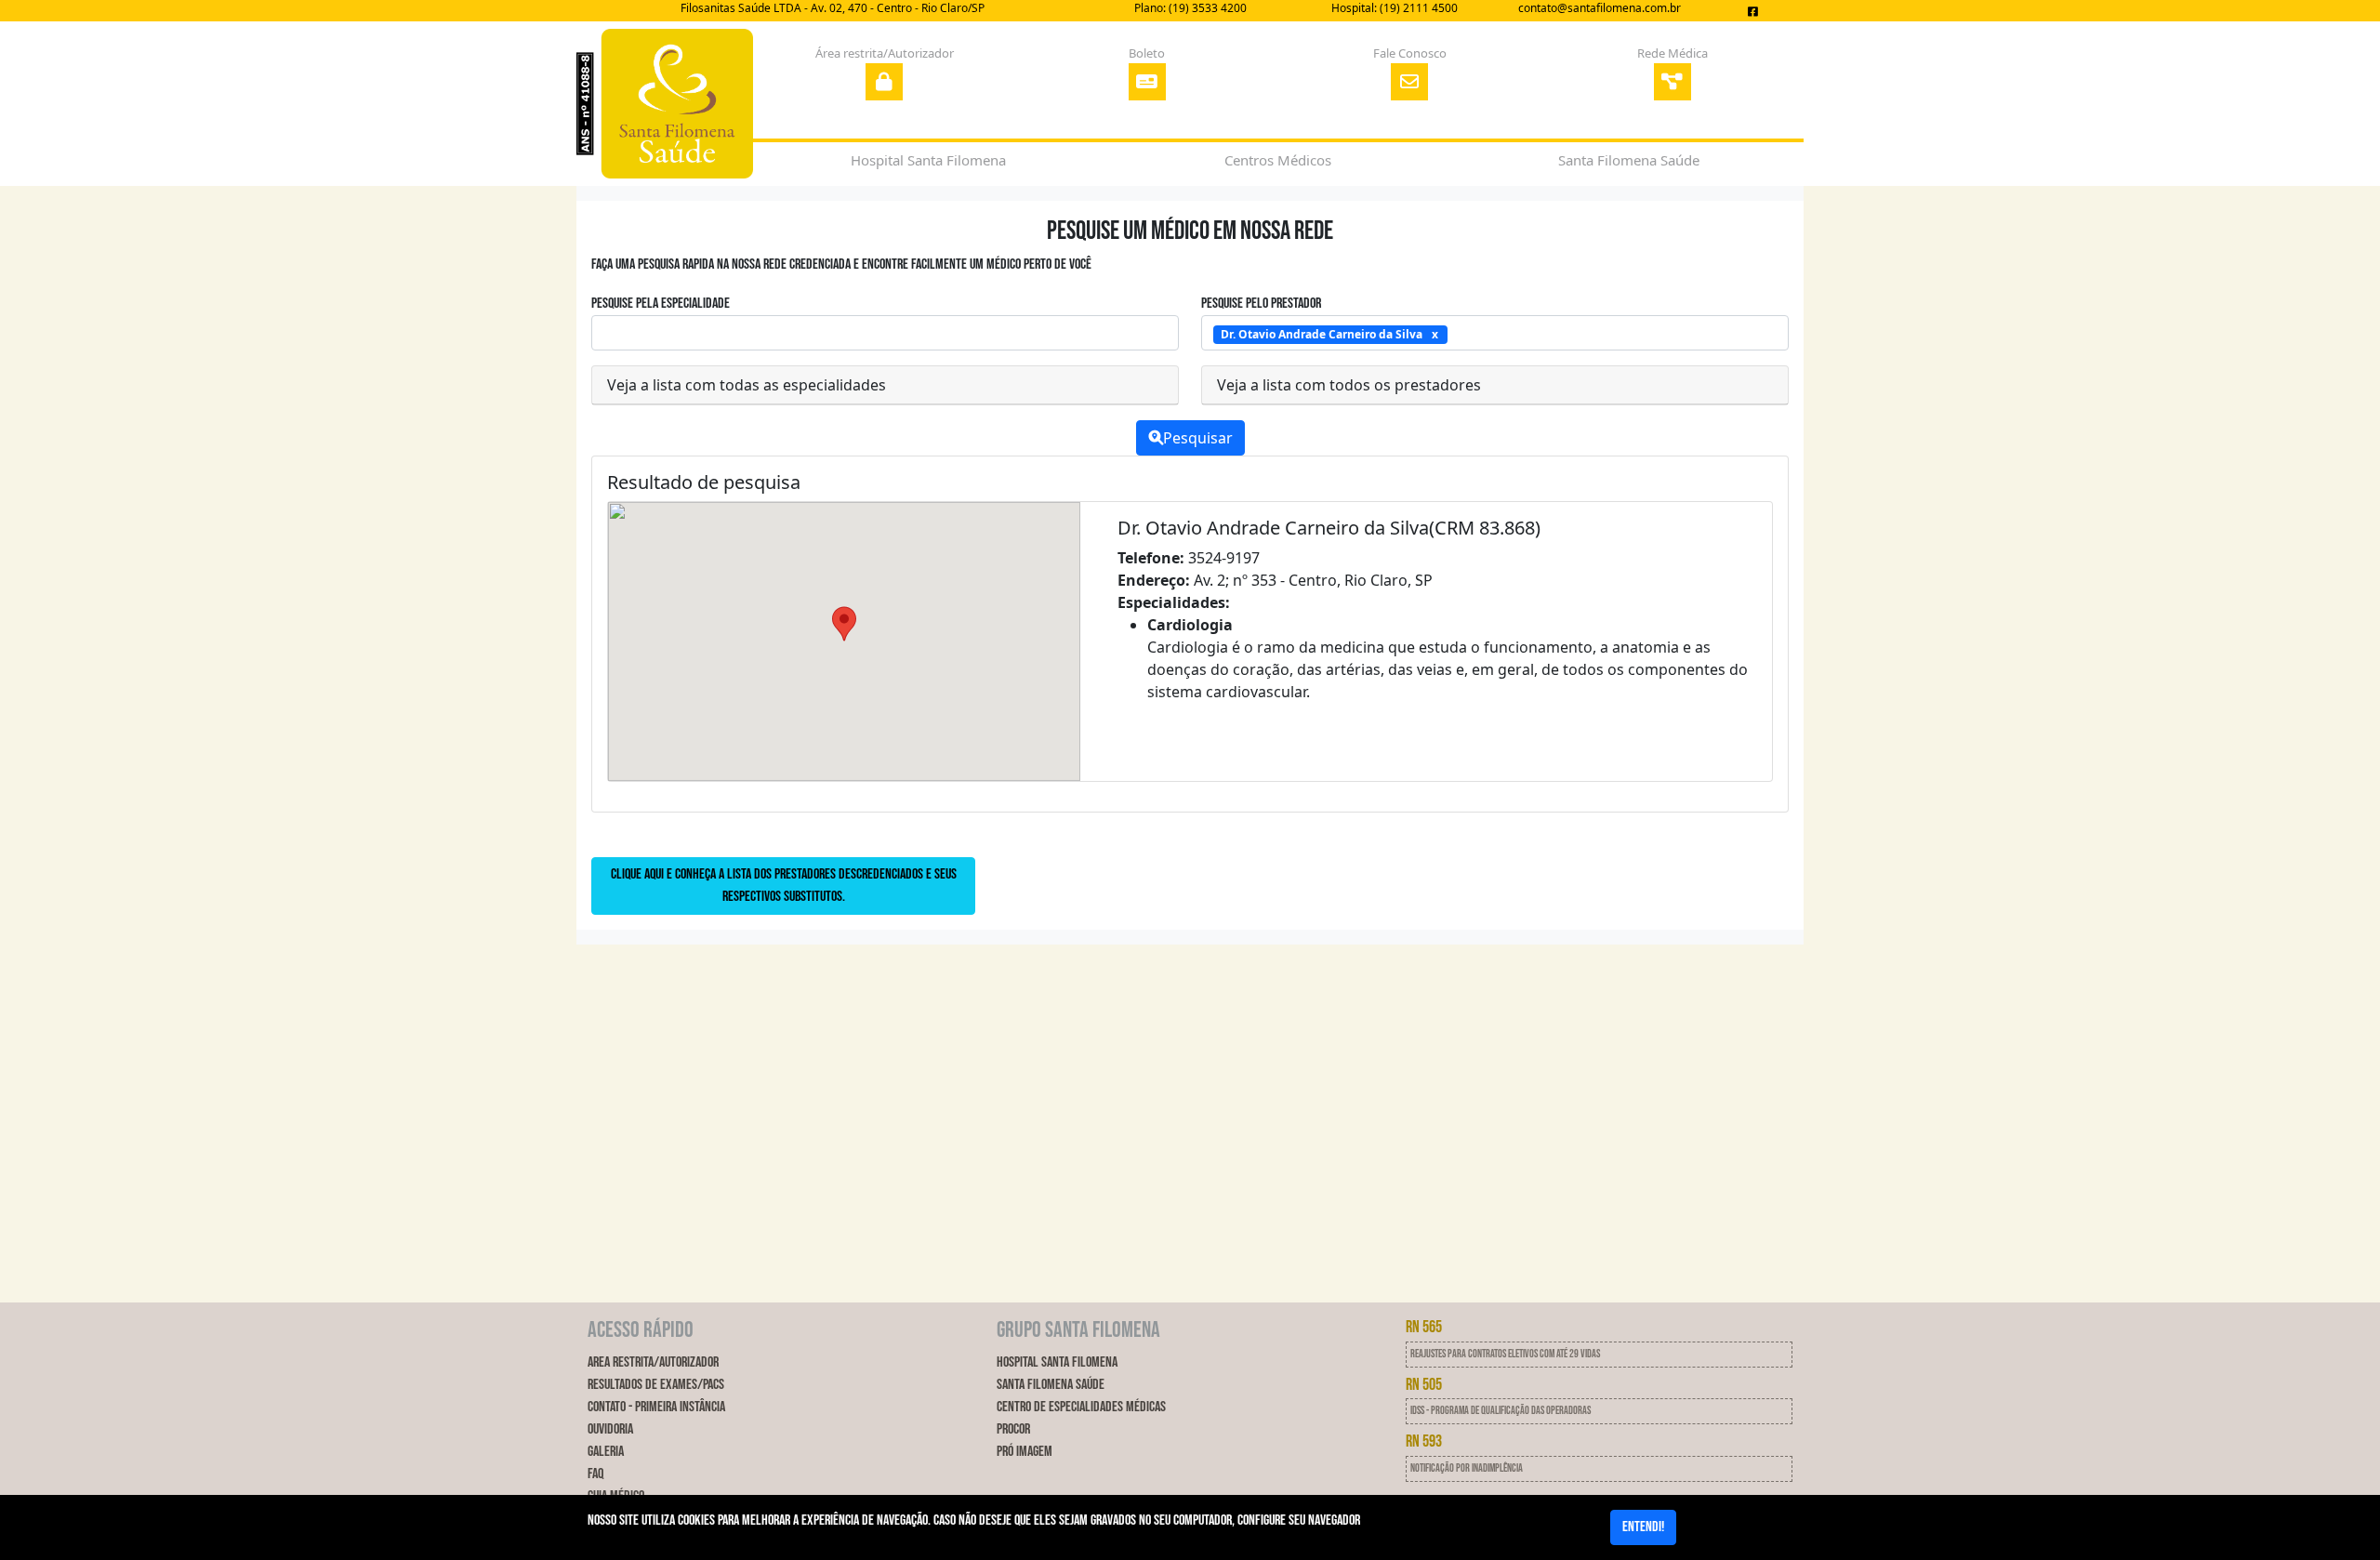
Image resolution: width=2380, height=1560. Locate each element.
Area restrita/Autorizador (653, 1362)
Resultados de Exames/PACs (656, 1385)
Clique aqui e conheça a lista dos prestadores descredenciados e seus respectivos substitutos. (784, 886)
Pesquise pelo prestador (1261, 304)
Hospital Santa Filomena (1057, 1362)
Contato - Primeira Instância (656, 1407)
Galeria (606, 1452)
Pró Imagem (1025, 1452)
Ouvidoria (610, 1429)
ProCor (1013, 1429)
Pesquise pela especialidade (661, 304)
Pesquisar (1198, 438)
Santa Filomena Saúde (1051, 1385)
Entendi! (1643, 1527)
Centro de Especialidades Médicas (1081, 1407)
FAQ (595, 1474)
